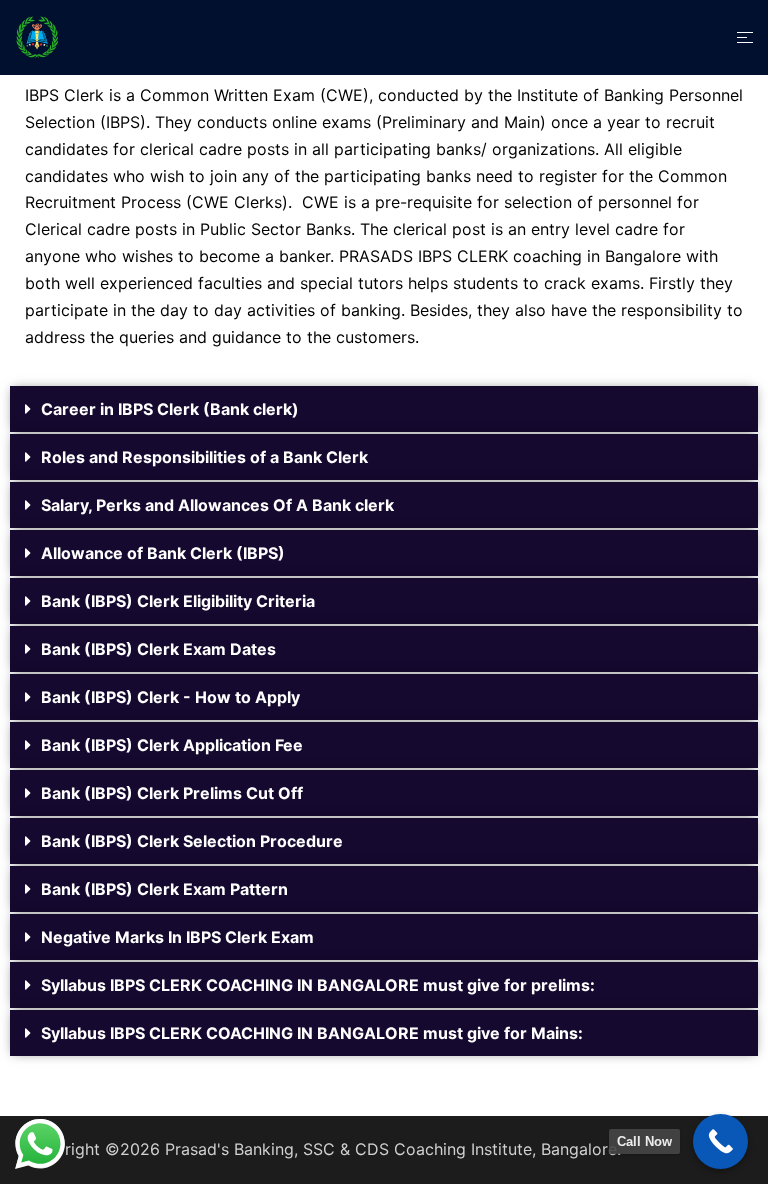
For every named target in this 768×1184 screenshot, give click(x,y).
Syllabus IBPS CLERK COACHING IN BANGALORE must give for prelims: (318, 985)
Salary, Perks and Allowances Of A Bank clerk (217, 505)
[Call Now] (720, 1141)
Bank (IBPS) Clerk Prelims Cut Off (172, 793)
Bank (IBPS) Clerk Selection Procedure (192, 841)
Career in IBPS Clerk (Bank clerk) (170, 409)
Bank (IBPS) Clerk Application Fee (172, 745)
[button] (384, 409)
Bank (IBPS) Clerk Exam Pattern (164, 889)
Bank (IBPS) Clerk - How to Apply (170, 697)
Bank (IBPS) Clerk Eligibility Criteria (178, 601)
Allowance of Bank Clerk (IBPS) (163, 553)
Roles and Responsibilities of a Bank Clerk (204, 457)
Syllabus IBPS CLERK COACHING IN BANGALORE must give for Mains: (312, 1033)
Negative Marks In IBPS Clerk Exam (177, 937)
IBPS (123, 122)
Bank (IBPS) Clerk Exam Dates (158, 649)
